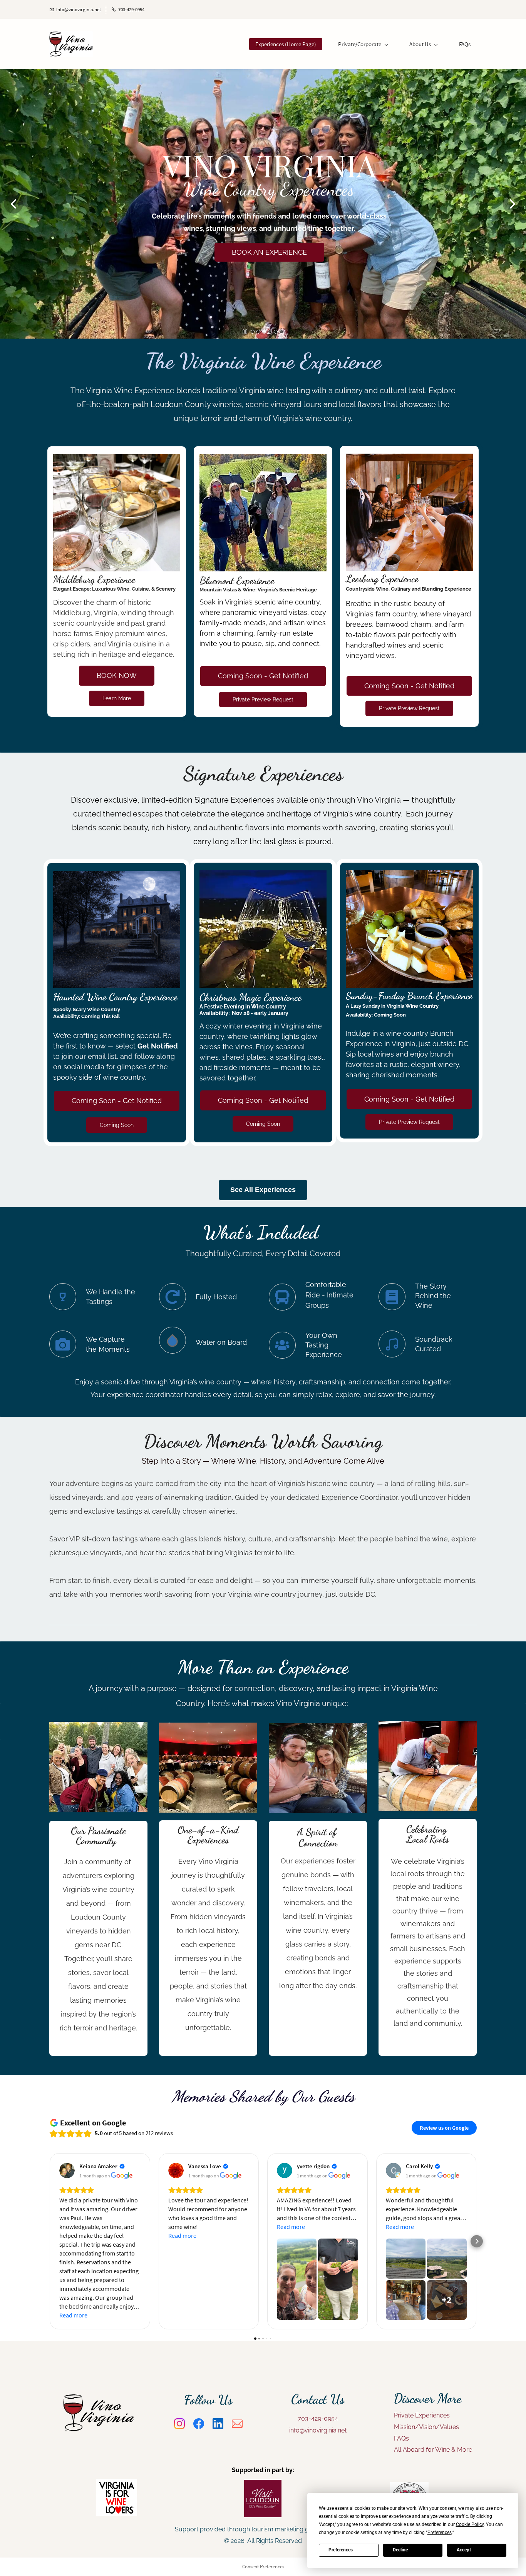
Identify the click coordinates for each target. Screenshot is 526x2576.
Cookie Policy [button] (470, 2524)
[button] (13, 204)
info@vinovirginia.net (318, 2430)
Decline (400, 2550)
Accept (464, 2550)
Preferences (341, 2550)
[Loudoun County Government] (409, 2487)
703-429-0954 (318, 2418)
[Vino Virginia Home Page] (99, 2400)
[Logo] (71, 44)
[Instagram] (179, 2424)
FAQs (401, 2438)
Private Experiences (422, 2415)
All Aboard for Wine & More (434, 2450)
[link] (117, 459)
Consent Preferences (263, 2567)
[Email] (237, 2424)
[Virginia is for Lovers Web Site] (117, 2484)
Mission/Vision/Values (426, 2427)
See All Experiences (263, 1190)
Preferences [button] (440, 2533)
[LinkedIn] (218, 2424)
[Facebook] (199, 2424)
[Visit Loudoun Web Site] (263, 2485)
